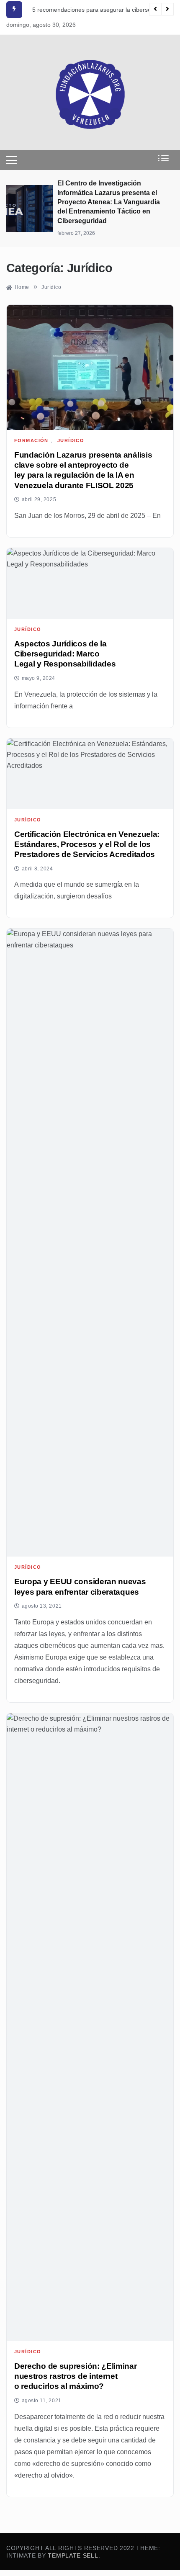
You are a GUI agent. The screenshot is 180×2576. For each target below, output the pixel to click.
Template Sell (73, 2555)
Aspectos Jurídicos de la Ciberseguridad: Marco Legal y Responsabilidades (65, 654)
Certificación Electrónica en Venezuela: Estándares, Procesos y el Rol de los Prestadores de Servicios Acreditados (87, 844)
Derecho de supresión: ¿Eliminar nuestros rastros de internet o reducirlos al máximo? (76, 2376)
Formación (31, 441)
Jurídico (71, 441)
